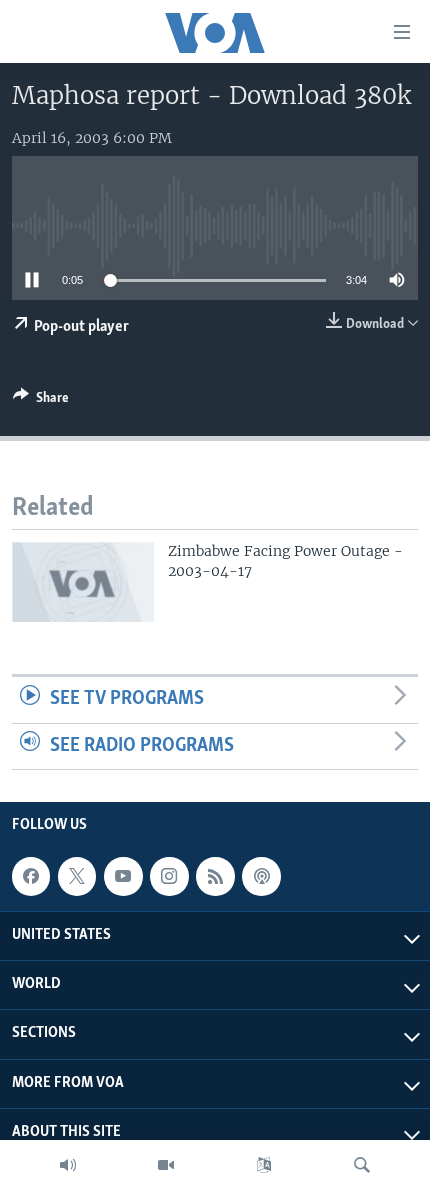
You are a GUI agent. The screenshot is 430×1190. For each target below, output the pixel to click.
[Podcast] (261, 876)
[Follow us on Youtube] (123, 876)
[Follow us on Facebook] (31, 876)
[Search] (362, 1165)
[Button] (41, 401)
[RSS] (215, 876)
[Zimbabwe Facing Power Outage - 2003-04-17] (83, 582)
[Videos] (166, 1165)
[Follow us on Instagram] (169, 876)
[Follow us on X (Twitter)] (77, 876)
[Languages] (264, 1165)
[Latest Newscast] (68, 1165)
